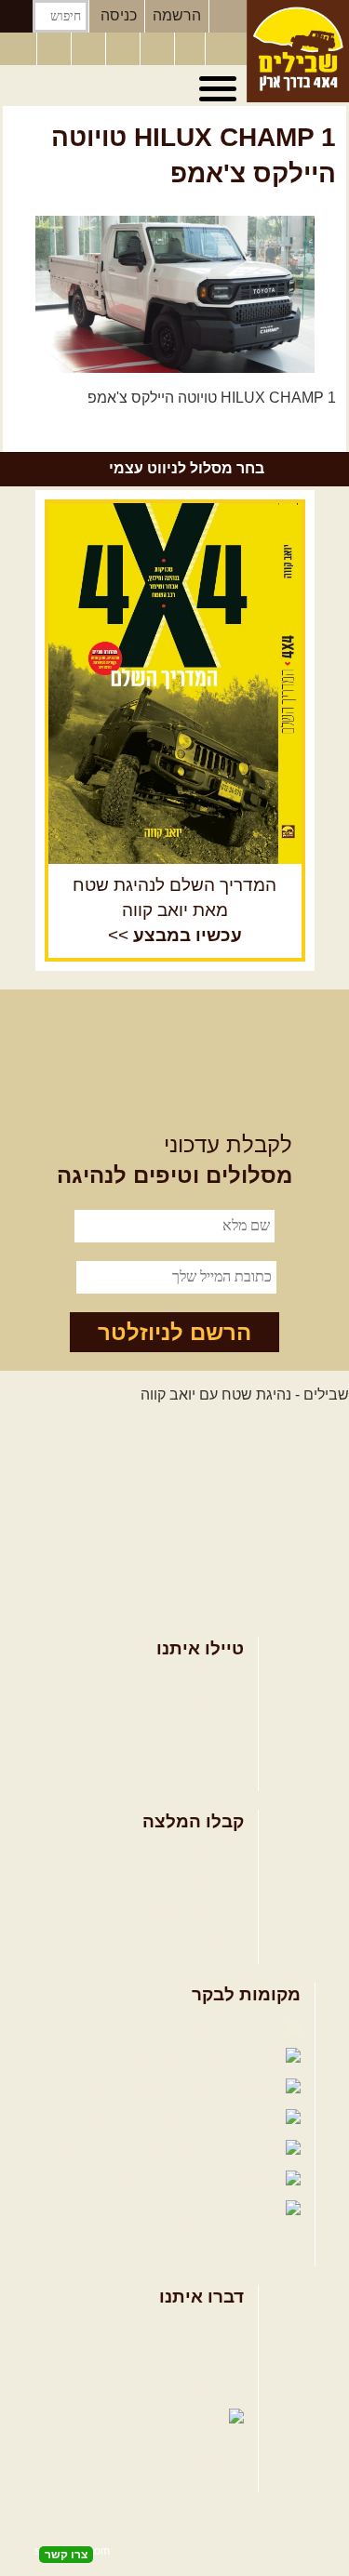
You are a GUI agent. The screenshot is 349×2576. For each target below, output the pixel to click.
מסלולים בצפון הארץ (179, 1854)
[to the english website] (18, 47)
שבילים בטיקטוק (228, 2228)
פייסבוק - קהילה (131, 2057)
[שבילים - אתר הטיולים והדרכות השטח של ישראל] (298, 51)
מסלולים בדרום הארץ (176, 1913)
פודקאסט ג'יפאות (117, 2149)
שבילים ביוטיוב (141, 2087)
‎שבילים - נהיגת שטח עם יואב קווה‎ (245, 1394)
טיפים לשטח (205, 1944)
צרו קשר (218, 2359)
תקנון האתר (208, 2389)
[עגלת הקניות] (190, 49)
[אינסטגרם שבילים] (125, 49)
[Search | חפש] (16, 16)
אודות (226, 2328)
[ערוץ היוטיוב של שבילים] (159, 49)
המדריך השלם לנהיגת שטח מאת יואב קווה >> (174, 910)
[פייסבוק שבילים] (90, 49)
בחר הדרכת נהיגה (187, 1740)
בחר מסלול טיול (195, 1680)
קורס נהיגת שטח (192, 1771)
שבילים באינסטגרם (96, 2179)
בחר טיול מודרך (195, 1711)
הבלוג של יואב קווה (103, 2118)
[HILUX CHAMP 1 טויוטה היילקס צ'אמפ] (174, 294)
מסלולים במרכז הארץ (176, 1884)
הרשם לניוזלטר (174, 1332)
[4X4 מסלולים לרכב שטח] (175, 684)
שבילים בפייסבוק (226, 2027)
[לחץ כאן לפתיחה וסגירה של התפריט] (221, 89)
